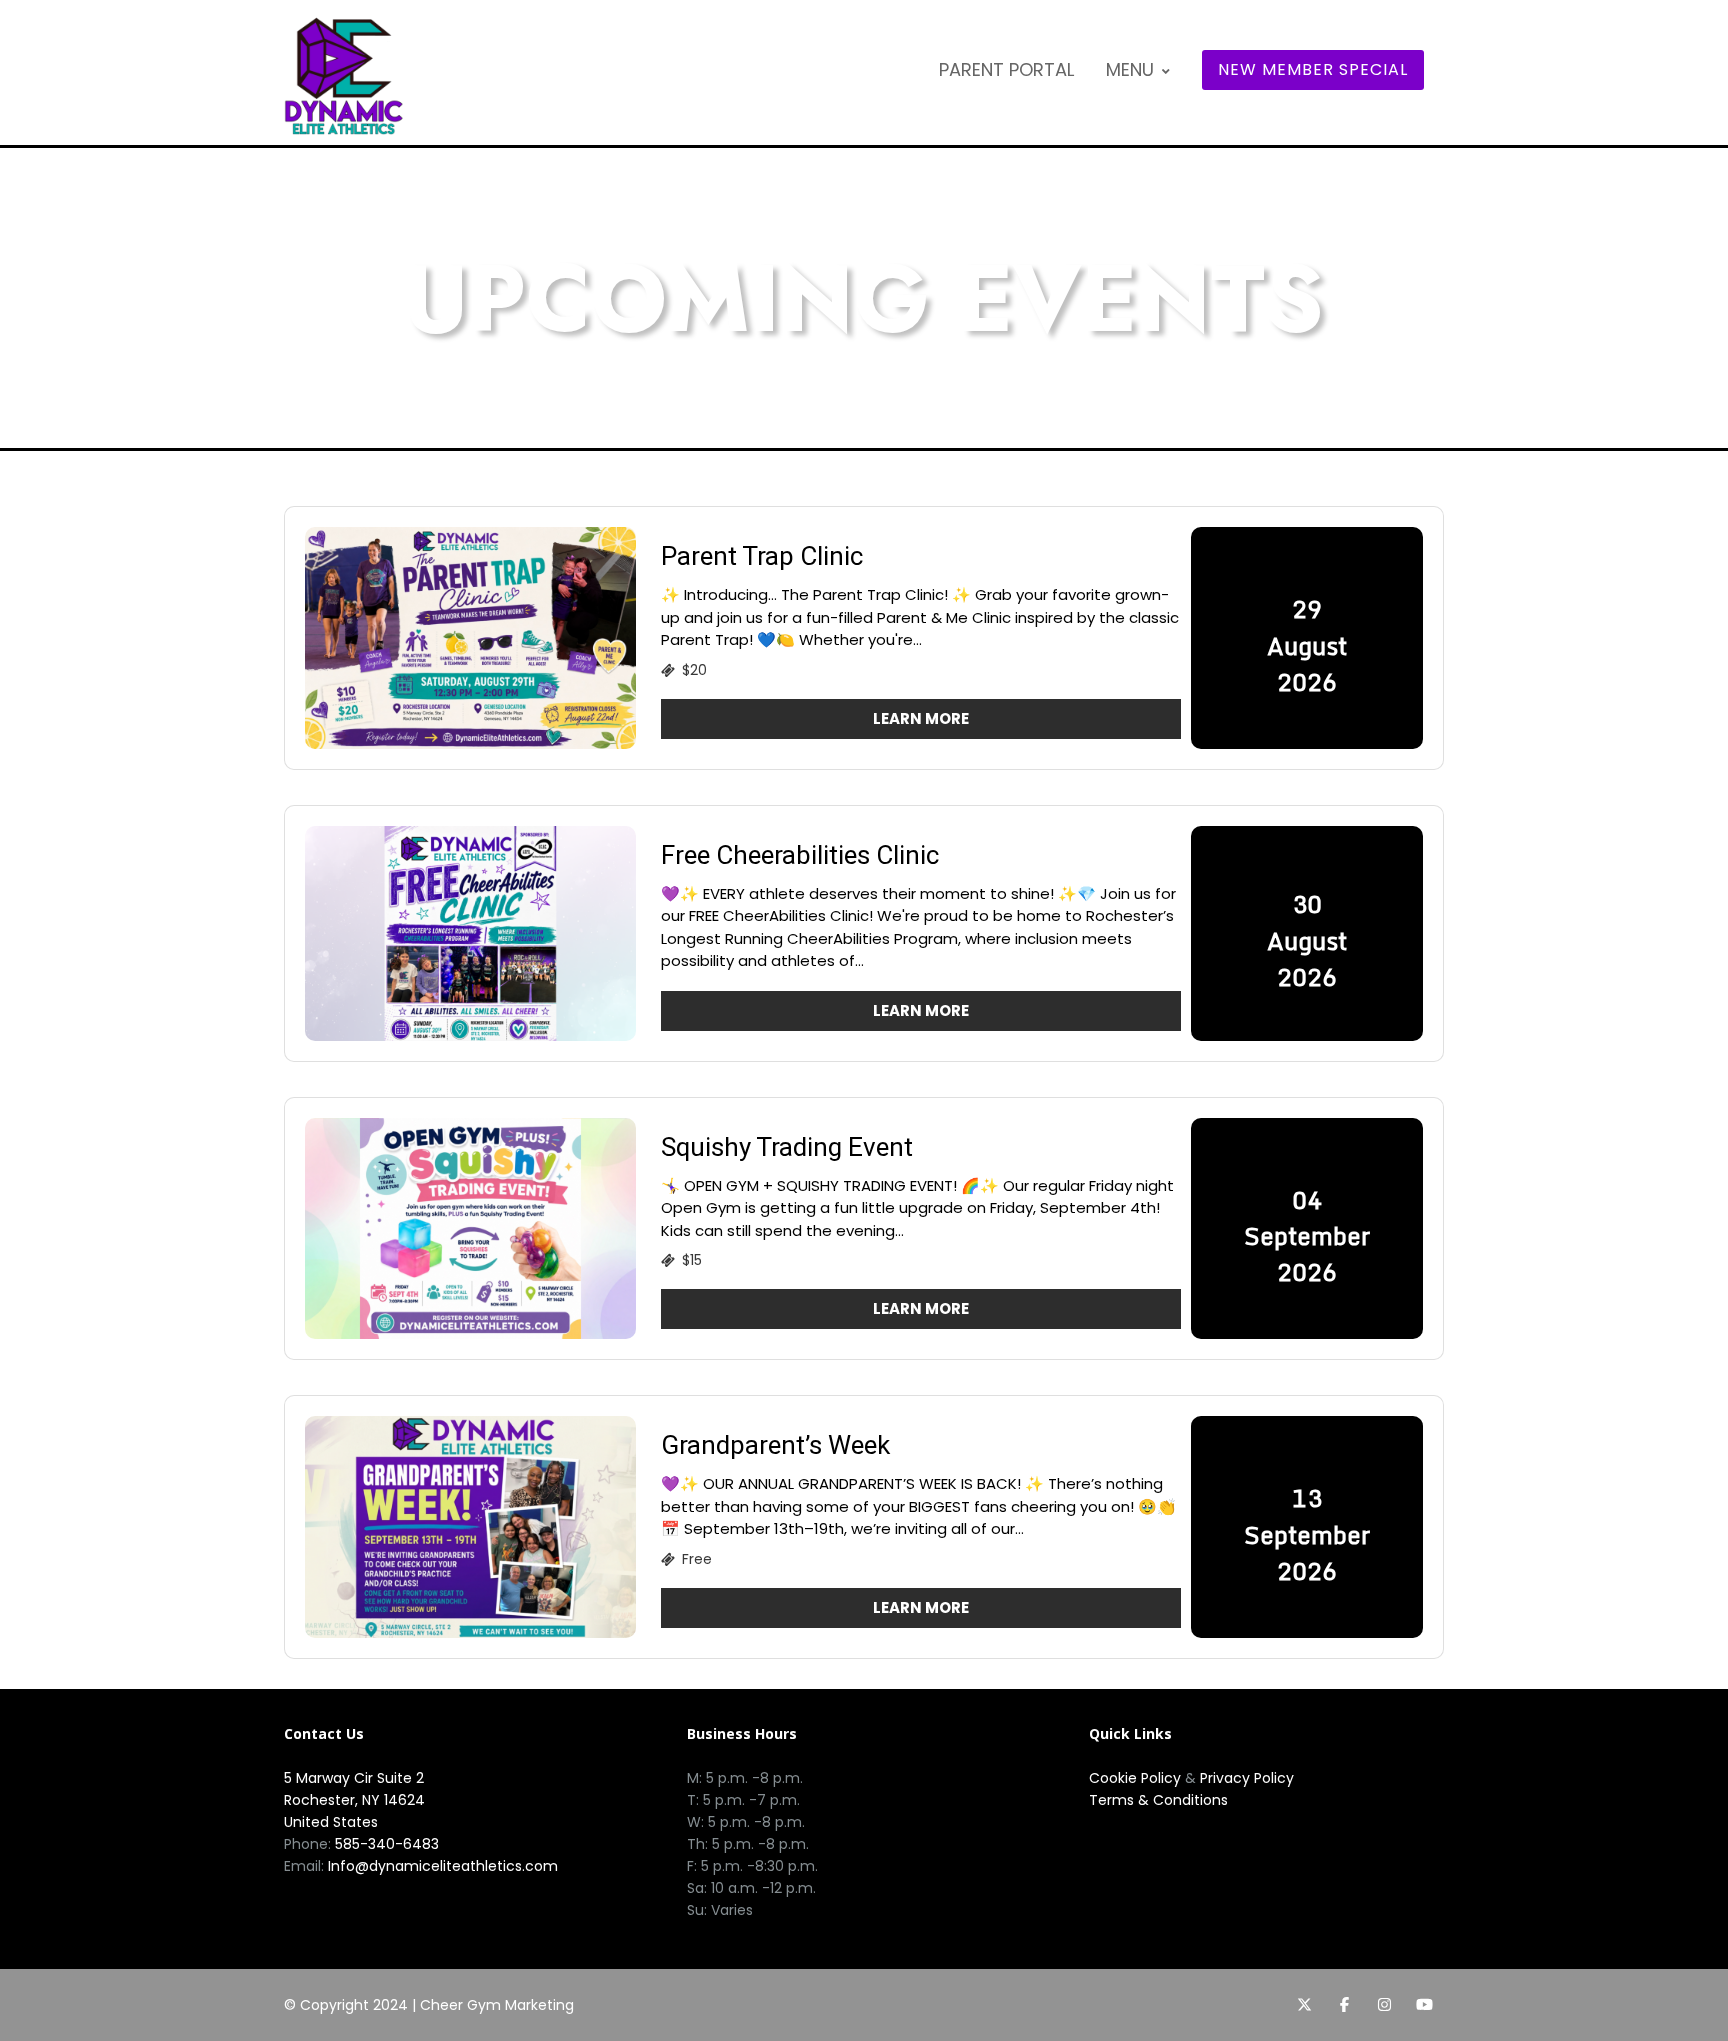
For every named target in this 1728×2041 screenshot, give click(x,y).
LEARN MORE (921, 718)
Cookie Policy (1135, 1778)
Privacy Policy (1247, 1778)
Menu (1130, 69)
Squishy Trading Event (787, 1147)
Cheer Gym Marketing (497, 2005)
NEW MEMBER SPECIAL (1313, 69)
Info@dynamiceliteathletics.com (443, 1866)
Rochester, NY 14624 (354, 1800)
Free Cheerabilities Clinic (800, 855)
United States (331, 1822)
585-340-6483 (387, 1844)
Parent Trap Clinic (762, 556)
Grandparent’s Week (775, 1445)
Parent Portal (1006, 69)
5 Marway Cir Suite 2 (354, 1778)
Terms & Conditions (1158, 1800)
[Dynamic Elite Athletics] (344, 75)
